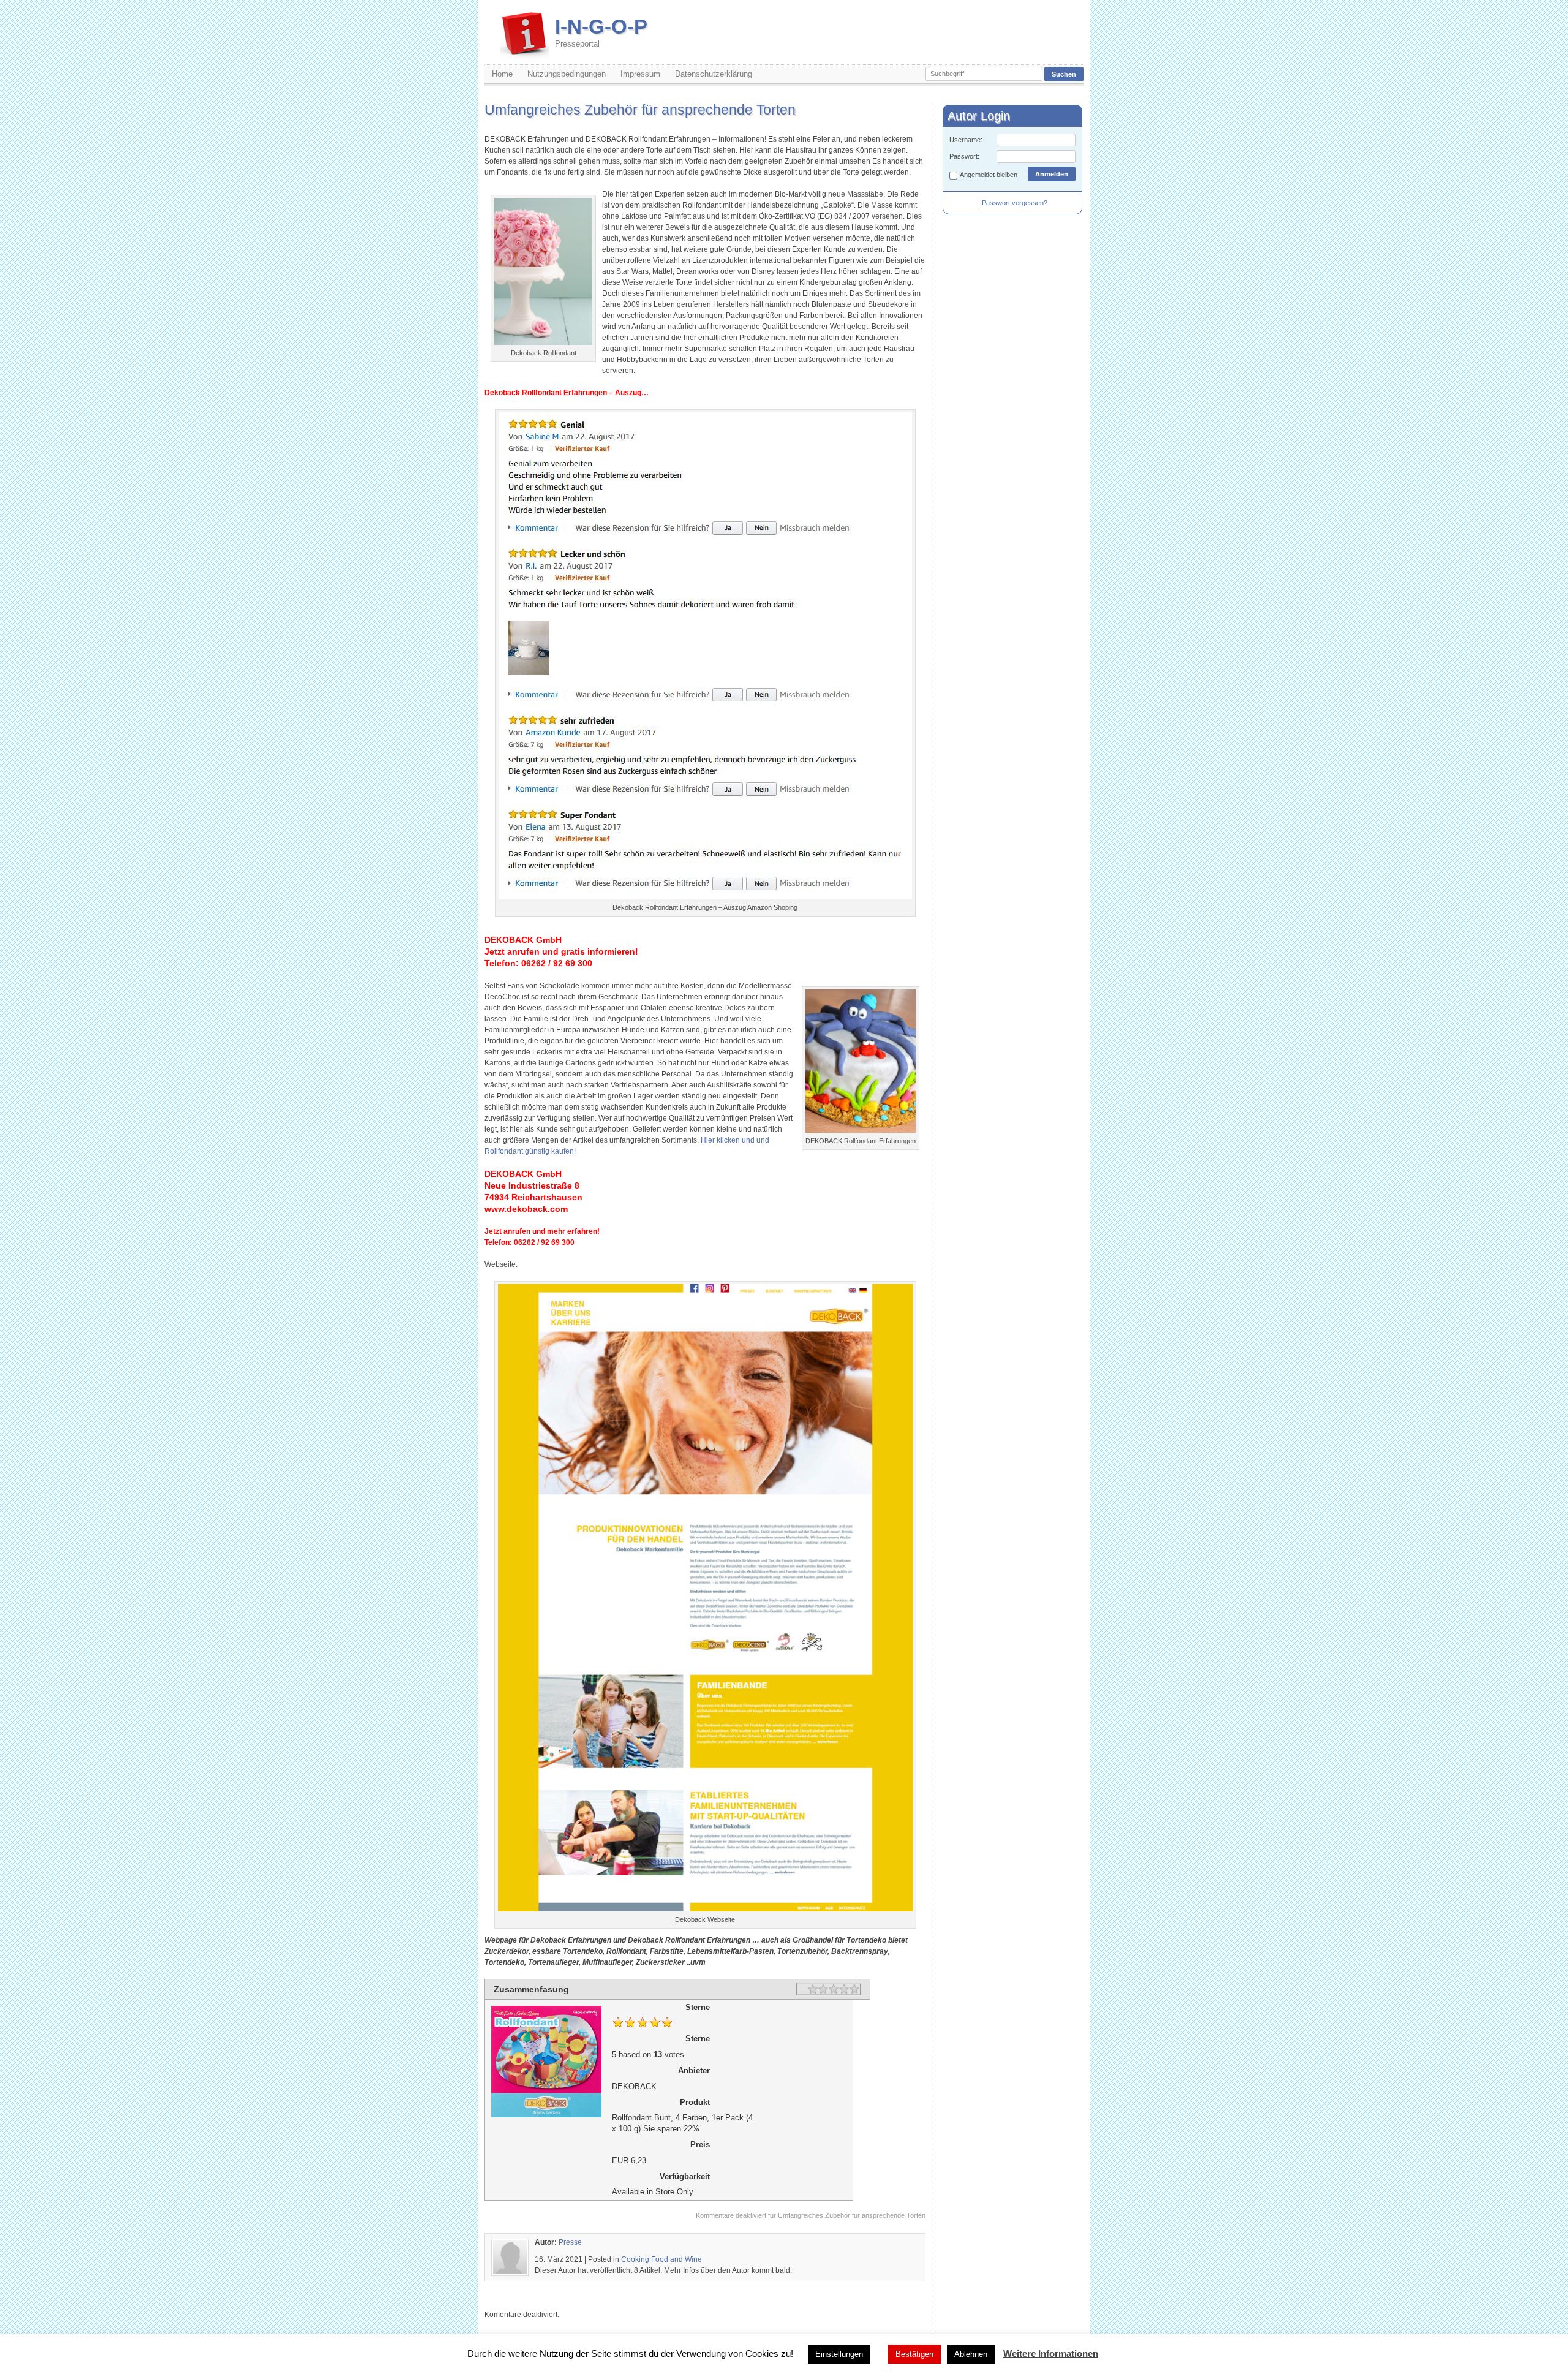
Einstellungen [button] (839, 2354)
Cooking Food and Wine (661, 2259)
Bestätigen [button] (914, 2354)
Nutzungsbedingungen (567, 74)
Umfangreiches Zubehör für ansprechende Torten (640, 110)
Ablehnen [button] (971, 2354)
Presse (570, 2242)
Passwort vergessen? (1015, 203)
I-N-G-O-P (601, 32)
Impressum (640, 74)
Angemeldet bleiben (989, 175)
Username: (966, 140)
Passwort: (964, 156)
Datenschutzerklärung (714, 74)
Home (502, 74)
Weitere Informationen (1051, 2353)
